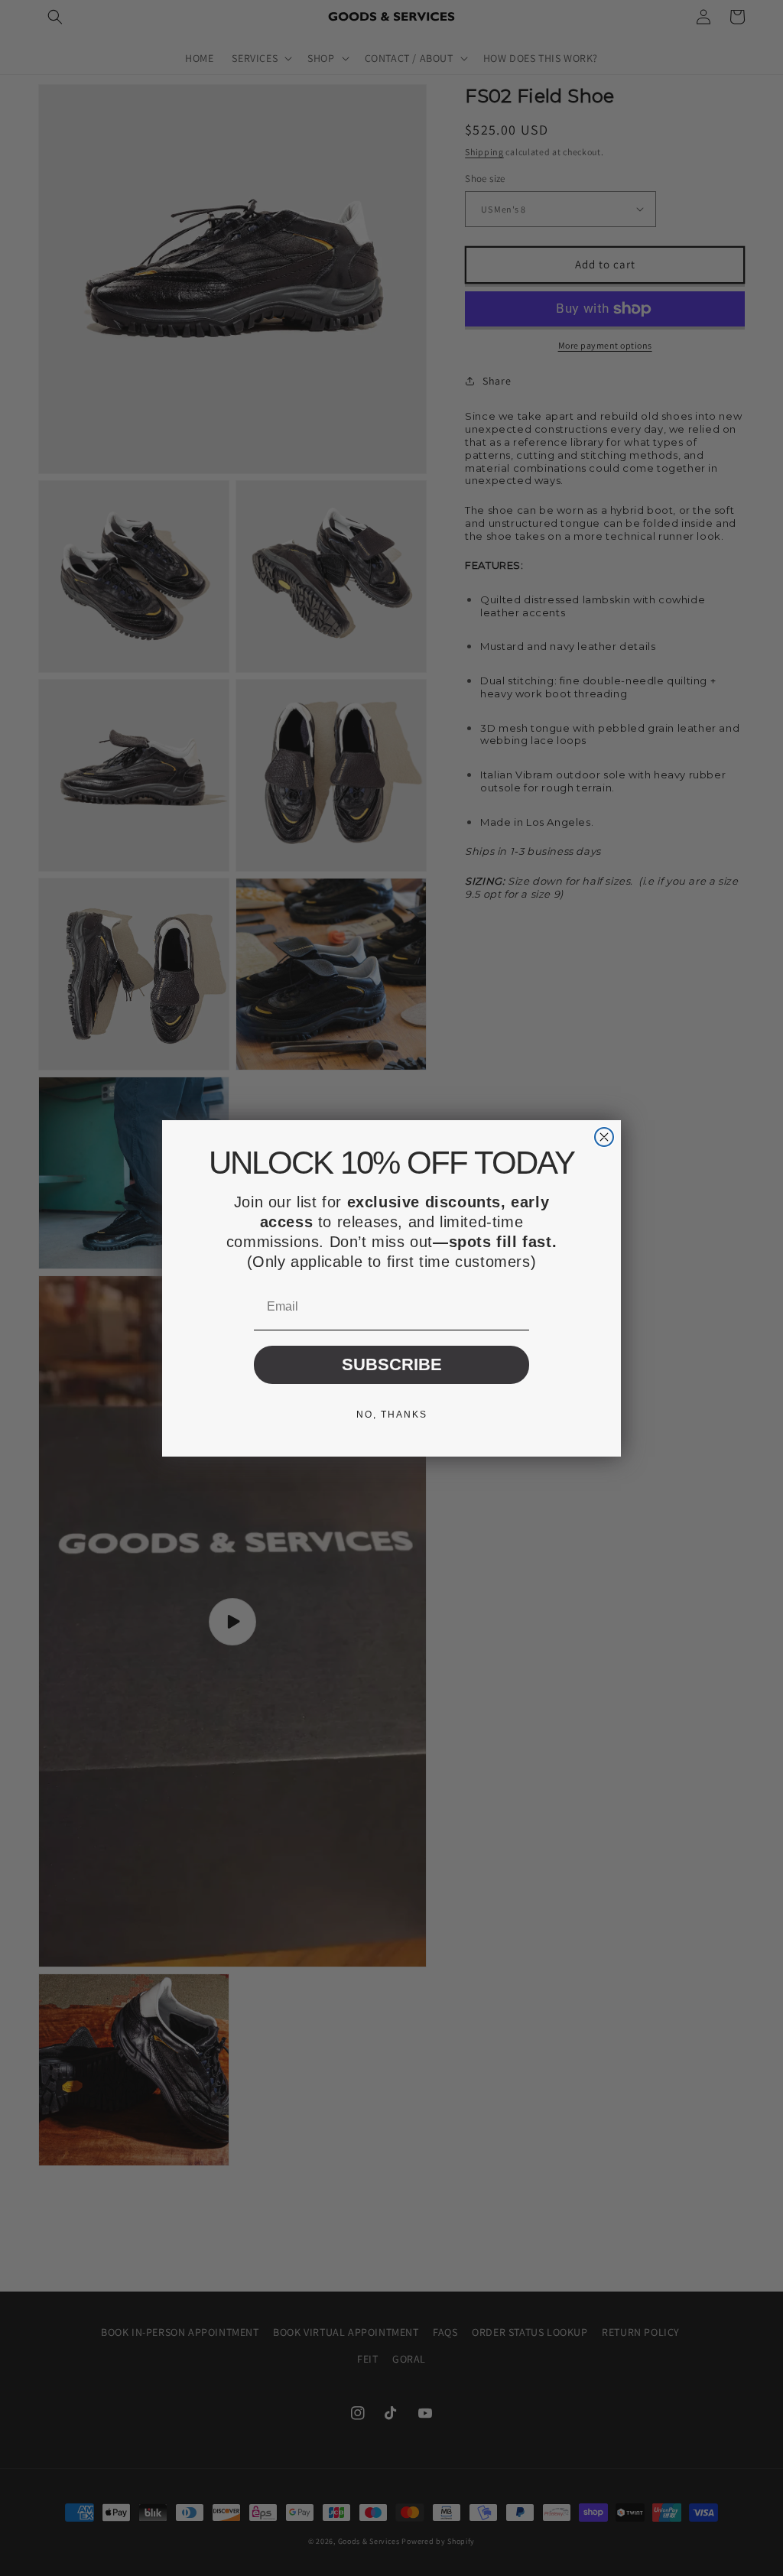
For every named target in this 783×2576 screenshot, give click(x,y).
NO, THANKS (392, 1415)
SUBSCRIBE (392, 1364)
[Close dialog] (604, 1137)
